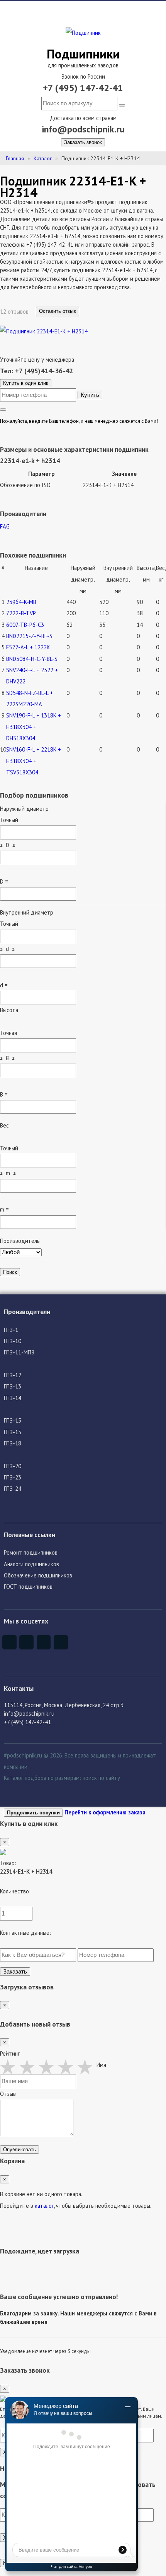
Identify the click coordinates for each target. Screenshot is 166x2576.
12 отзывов (15, 311)
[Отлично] (87, 2067)
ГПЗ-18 (13, 1443)
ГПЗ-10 (13, 1341)
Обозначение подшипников (38, 1575)
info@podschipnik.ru (83, 129)
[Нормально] (48, 2067)
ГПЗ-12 (13, 1375)
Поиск (10, 1272)
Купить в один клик (26, 383)
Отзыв (8, 2094)
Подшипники (83, 54)
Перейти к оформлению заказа (105, 1812)
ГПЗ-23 (13, 1477)
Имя (101, 2065)
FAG (5, 526)
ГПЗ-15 (13, 1420)
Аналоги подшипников (31, 1564)
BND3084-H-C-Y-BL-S (32, 659)
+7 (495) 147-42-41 (83, 88)
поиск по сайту (101, 1778)
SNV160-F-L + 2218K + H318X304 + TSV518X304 (34, 761)
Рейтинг (10, 2053)
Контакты (19, 1688)
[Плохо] (10, 2067)
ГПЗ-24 (13, 1489)
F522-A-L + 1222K (28, 647)
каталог (44, 2206)
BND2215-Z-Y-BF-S (29, 636)
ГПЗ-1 (11, 1330)
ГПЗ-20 (13, 1466)
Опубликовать (19, 2150)
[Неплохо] (29, 2067)
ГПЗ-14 (13, 1398)
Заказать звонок (83, 142)
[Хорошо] (68, 2067)
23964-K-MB (21, 602)
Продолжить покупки (33, 1813)
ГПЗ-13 (13, 1386)
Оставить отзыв (58, 311)
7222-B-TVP (21, 613)
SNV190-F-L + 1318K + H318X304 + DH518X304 (34, 727)
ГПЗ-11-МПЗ (19, 1352)
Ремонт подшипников (31, 1552)
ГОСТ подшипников (28, 1587)
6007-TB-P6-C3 (25, 625)
